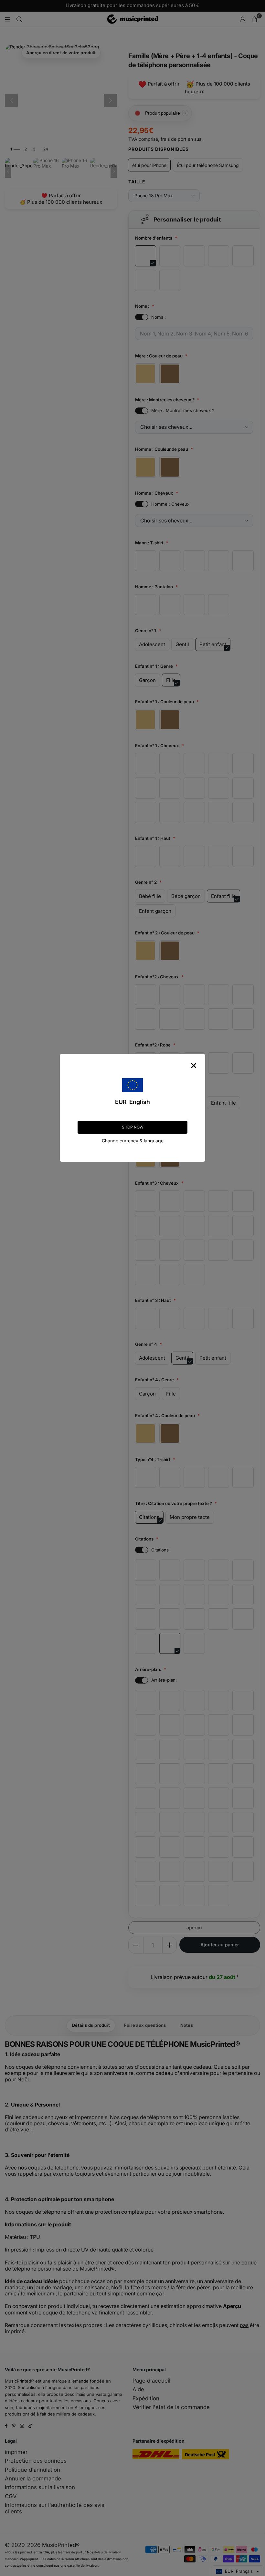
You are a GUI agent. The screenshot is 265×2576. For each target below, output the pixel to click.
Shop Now (133, 1127)
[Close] (194, 1066)
